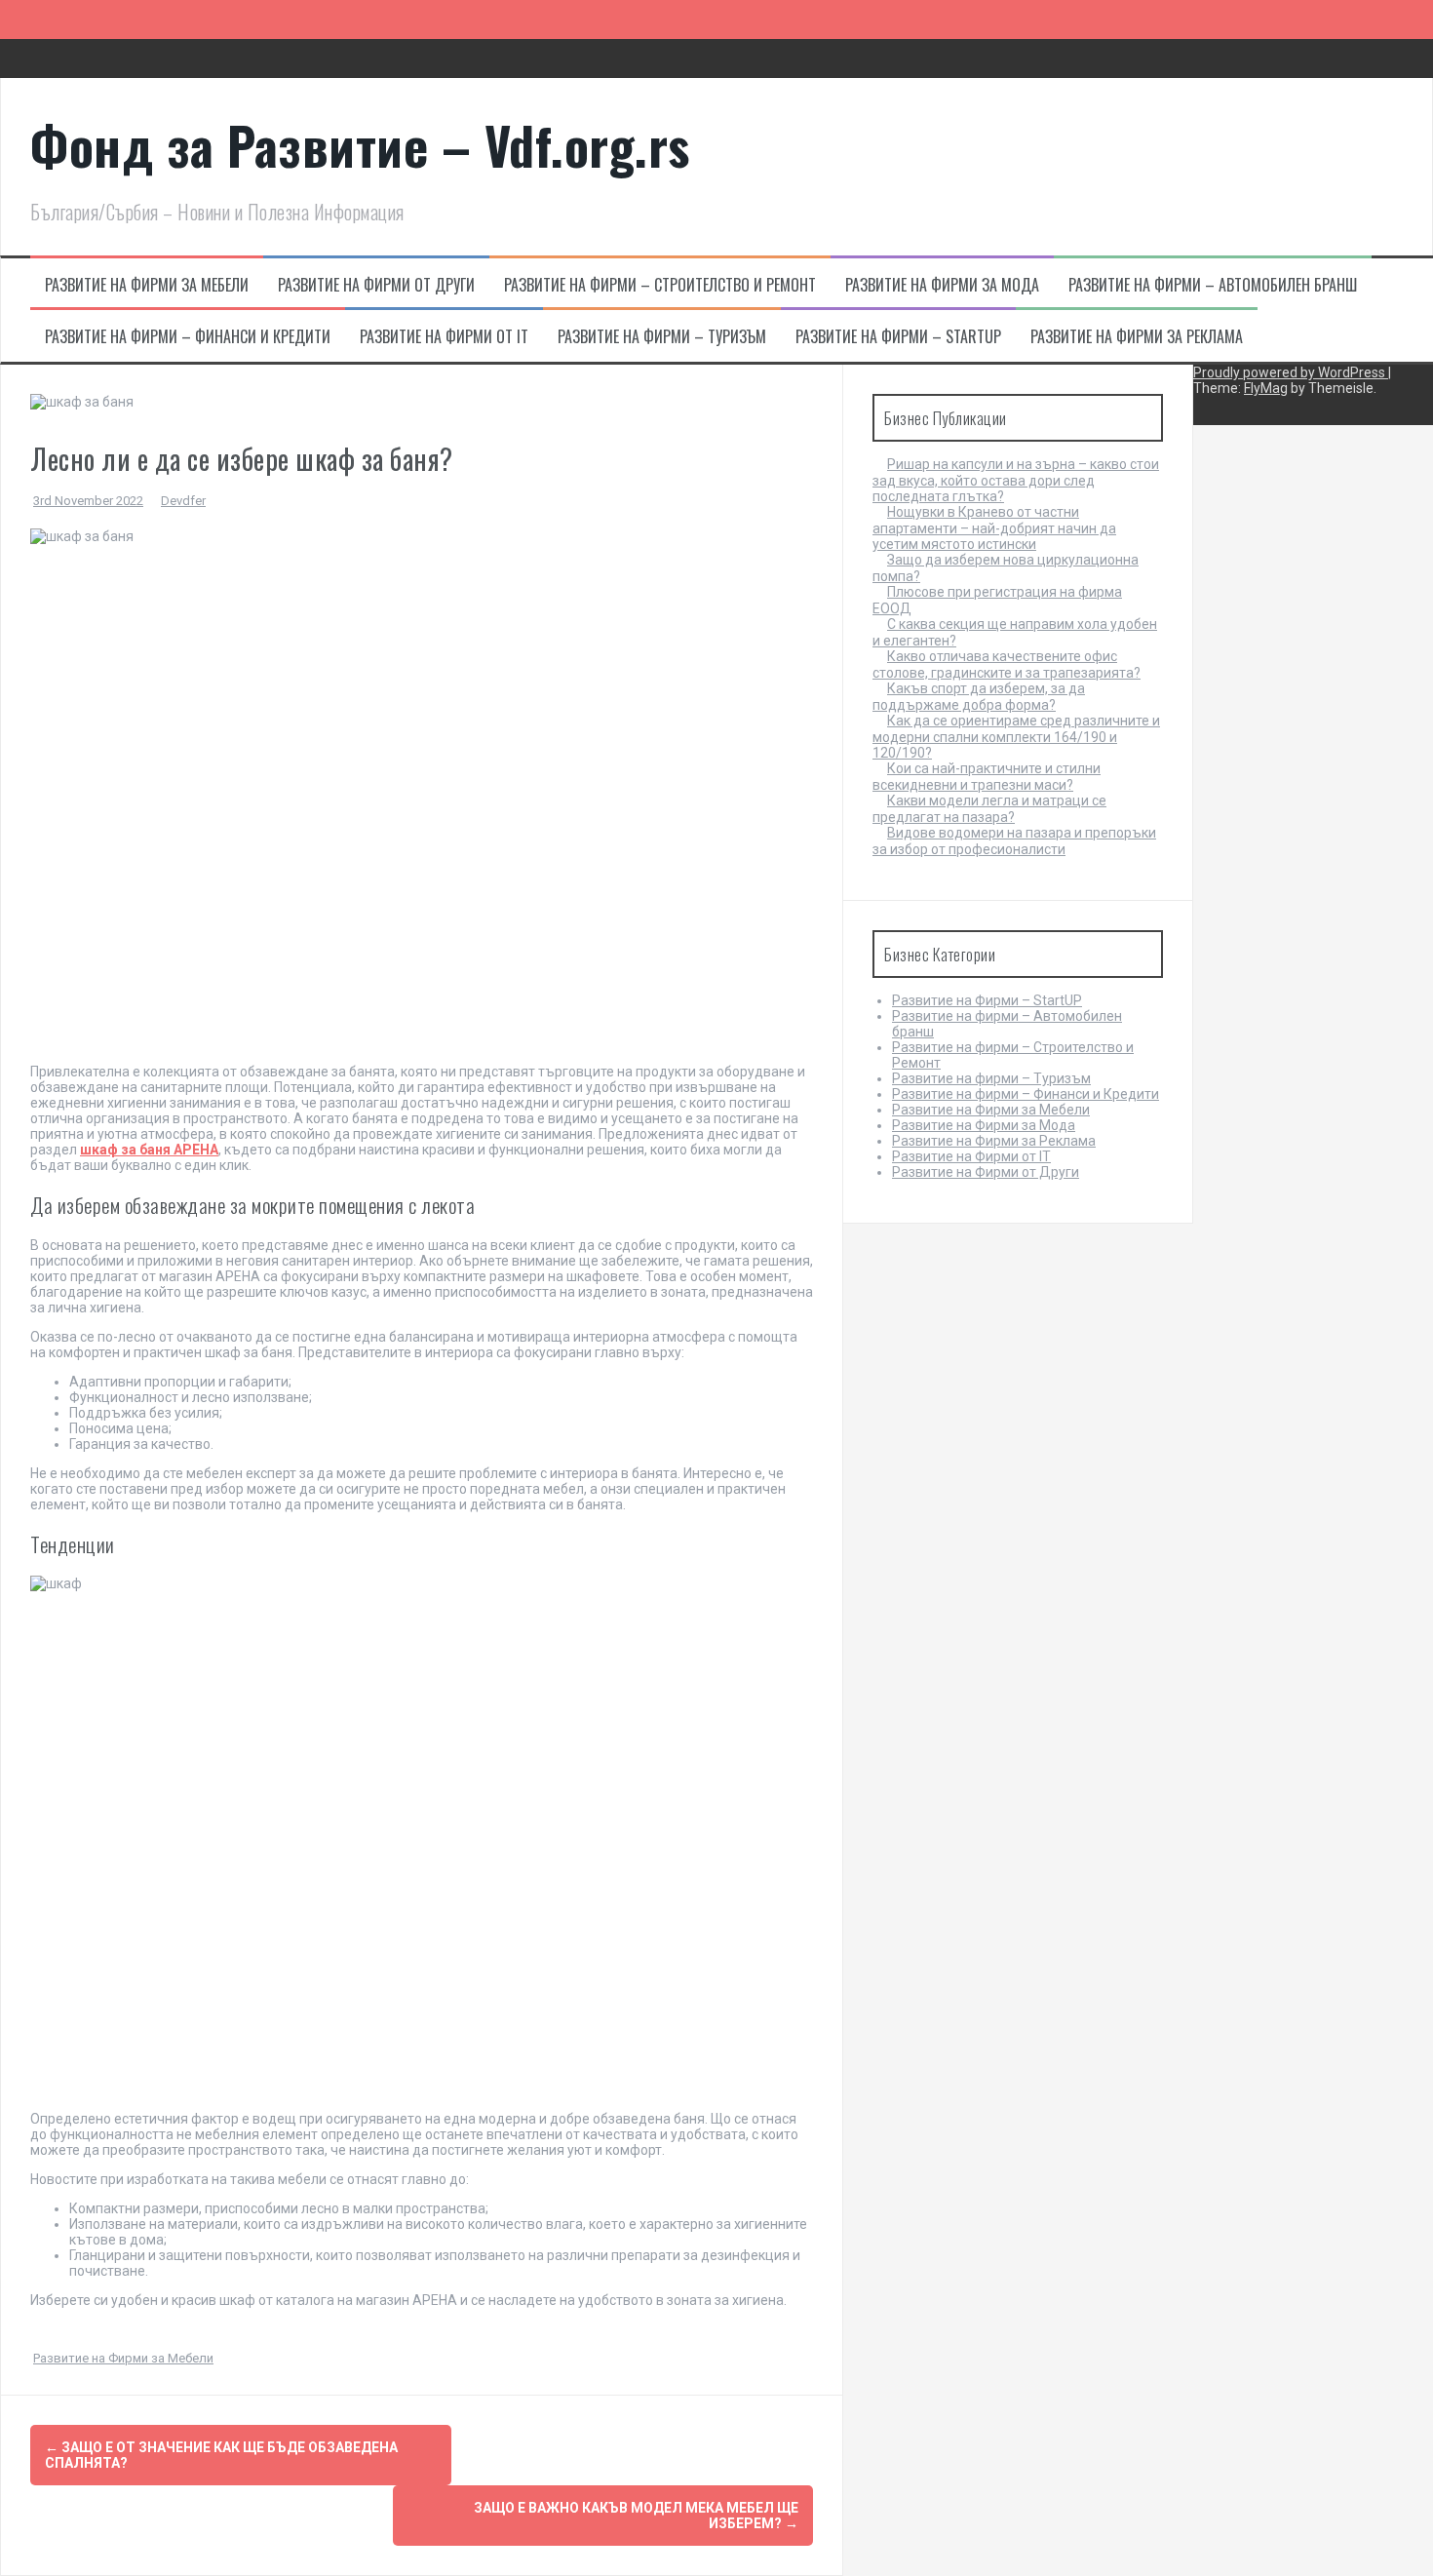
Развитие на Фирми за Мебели (147, 285)
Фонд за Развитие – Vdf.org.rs (360, 145)
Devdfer (183, 501)
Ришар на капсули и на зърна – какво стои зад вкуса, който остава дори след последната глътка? (1016, 480)
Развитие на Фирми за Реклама (1137, 336)
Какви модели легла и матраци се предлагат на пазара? (989, 809)
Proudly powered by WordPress (1291, 372)
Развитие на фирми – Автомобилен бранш (1213, 285)
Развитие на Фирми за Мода (942, 285)
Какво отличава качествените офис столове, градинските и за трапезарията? (1007, 664)
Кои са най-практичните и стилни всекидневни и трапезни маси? (987, 777)
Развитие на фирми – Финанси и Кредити (188, 336)
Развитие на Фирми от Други (376, 285)
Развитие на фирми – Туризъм (662, 336)
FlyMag (1266, 388)
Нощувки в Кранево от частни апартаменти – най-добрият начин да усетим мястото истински (994, 528)
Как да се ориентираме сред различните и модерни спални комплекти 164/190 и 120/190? (1016, 737)
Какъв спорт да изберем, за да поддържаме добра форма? (979, 697)
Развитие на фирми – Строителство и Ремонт (660, 285)
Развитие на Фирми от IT (444, 336)
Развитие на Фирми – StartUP (898, 336)
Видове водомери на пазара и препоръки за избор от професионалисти (1014, 841)
